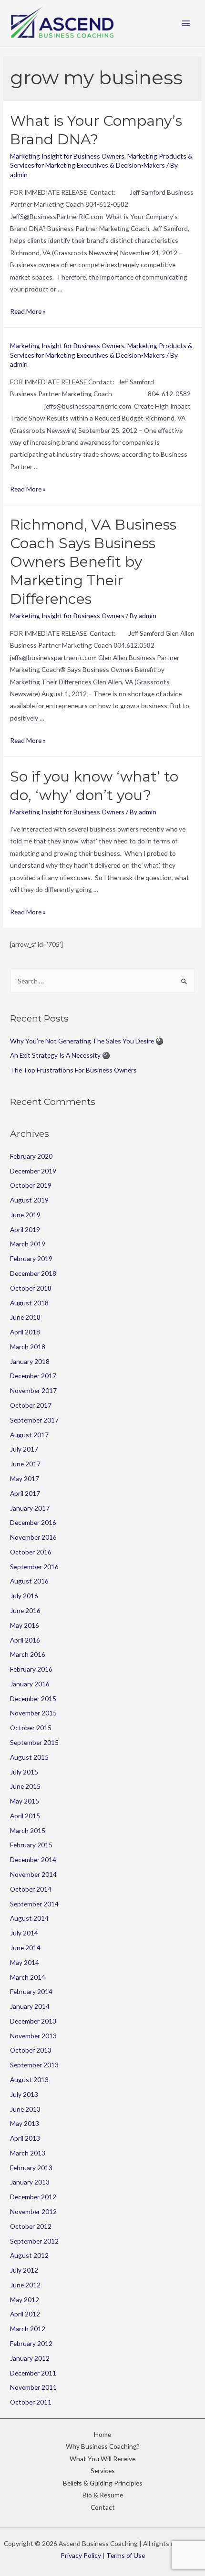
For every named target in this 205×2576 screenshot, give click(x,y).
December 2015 (33, 1699)
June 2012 (25, 2285)
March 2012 (28, 2329)
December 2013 (33, 2021)
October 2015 (31, 1728)
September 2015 (34, 1742)
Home (102, 2434)
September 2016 (34, 1567)
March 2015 (28, 1830)
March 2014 (28, 1977)
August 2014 (29, 1918)
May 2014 (25, 1962)
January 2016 (30, 1684)
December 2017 (33, 1376)
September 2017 (34, 1420)
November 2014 (33, 1874)
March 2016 (28, 1654)
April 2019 (25, 1229)
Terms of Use (126, 2555)
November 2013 (33, 2036)
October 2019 (31, 1185)
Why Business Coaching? (103, 2446)
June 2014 (25, 1948)
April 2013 (25, 2138)
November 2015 (33, 1713)
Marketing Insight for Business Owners (67, 156)
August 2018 (29, 1303)
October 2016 (31, 1552)
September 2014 (34, 1904)
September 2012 (34, 2241)
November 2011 (33, 2387)
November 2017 (33, 1390)
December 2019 (33, 1171)
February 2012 (31, 2343)
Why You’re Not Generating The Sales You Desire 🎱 (87, 1041)
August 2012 (29, 2255)
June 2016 (25, 1610)
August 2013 (29, 2080)
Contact (103, 2507)
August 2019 (29, 1200)
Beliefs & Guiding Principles (103, 2483)
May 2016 (25, 1625)
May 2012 (25, 2300)
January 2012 (30, 2358)
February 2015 (31, 1845)
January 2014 (30, 2006)
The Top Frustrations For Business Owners (73, 1070)
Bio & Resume (103, 2495)
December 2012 (33, 2197)
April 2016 (25, 1640)
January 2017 (30, 1508)
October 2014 (31, 1889)
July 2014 (24, 1933)
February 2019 (31, 1258)
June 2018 (25, 1317)
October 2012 (31, 2226)
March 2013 (28, 2153)
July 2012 (24, 2270)
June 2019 (25, 1215)
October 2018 (31, 1288)
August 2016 (29, 1581)
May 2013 (25, 2123)
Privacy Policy (81, 2555)
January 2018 (30, 1361)
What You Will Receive (102, 2459)
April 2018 (25, 1332)
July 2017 (24, 1449)
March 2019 (28, 1244)
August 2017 (29, 1435)
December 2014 (33, 1859)
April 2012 (25, 2314)
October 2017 (31, 1405)
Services (103, 2471)
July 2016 (24, 1596)
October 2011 (31, 2402)
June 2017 (25, 1464)
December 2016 (33, 1522)
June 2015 (25, 1786)
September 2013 (34, 2065)
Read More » (28, 311)
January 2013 (30, 2182)
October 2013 (31, 2050)
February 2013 (31, 2168)
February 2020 (31, 1156)
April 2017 (25, 1493)
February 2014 (31, 1991)
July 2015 (24, 1772)
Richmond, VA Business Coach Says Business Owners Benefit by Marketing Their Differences (93, 562)
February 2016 (31, 1669)
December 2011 (33, 2373)
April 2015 (25, 1816)
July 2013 (24, 2094)
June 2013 (25, 2109)
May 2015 (25, 1801)
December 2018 (33, 1273)
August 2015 (29, 1757)
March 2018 (28, 1347)
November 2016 (33, 1537)
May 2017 (25, 1478)
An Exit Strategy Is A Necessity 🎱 (60, 1055)
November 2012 (33, 2211)
